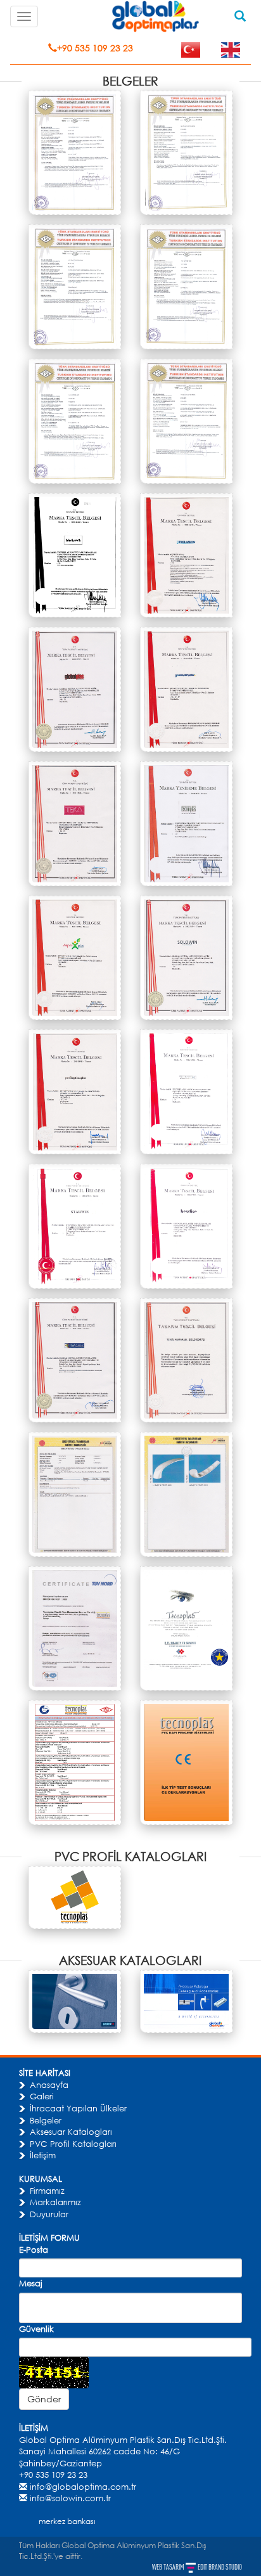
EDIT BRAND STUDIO (220, 2567)
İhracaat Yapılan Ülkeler (78, 2108)
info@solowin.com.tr (70, 2498)
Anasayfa (49, 2085)
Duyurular (49, 2214)
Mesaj (31, 2283)
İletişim (43, 2155)
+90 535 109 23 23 (95, 48)
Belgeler (46, 2120)
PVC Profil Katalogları (73, 2144)
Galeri (42, 2096)
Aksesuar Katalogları (71, 2132)
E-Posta (34, 2250)
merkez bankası (67, 2521)
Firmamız (47, 2191)
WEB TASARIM (169, 2567)
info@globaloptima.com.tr (83, 2487)
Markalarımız (55, 2202)
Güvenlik (36, 2329)
